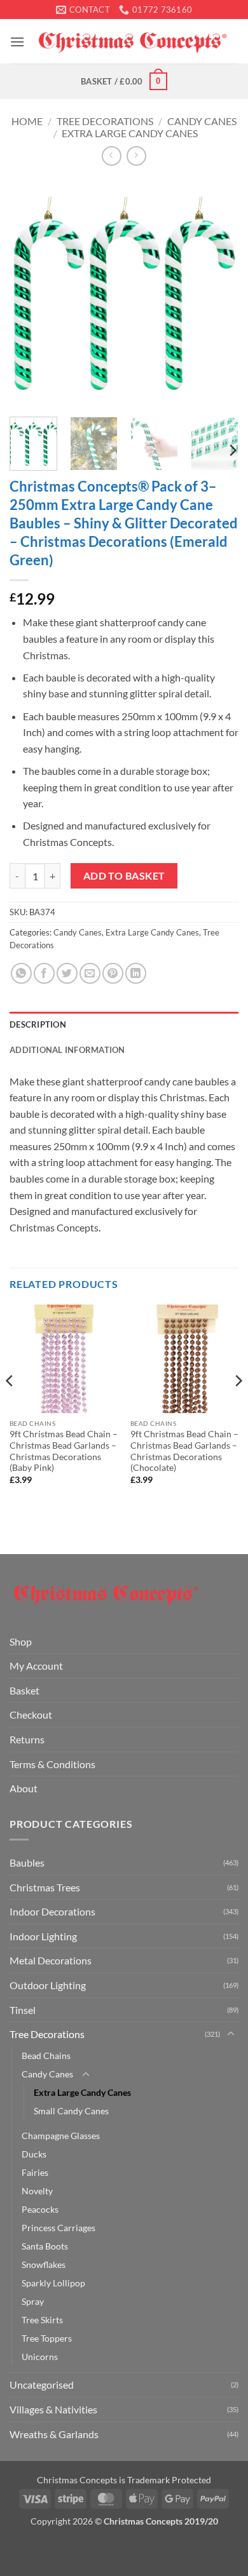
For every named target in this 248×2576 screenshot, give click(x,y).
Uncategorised (42, 2385)
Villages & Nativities (53, 2409)
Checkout (31, 1714)
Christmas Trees (45, 1887)
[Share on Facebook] (44, 973)
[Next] (218, 293)
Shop (21, 1641)
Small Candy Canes (71, 2111)
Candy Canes (202, 121)
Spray (33, 2301)
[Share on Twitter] (67, 973)
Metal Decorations (51, 1960)
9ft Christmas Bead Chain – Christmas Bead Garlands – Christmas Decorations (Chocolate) (184, 1451)
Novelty (37, 2191)
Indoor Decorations (52, 1911)
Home (27, 121)
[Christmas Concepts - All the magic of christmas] (132, 42)
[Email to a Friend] (90, 973)
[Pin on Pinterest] (113, 973)
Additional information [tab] (67, 1050)
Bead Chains (46, 2056)
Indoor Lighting (43, 1936)
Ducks (34, 2154)
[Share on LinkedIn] (136, 973)
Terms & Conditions (52, 1764)
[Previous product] (136, 156)
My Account (36, 1666)
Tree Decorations (105, 121)
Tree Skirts (42, 2320)
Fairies (35, 2172)
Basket (24, 1690)
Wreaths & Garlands (54, 2434)
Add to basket (124, 876)
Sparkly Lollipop (53, 2283)
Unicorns (40, 2357)
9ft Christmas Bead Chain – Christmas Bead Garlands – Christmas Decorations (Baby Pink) (64, 1451)
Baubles (27, 1862)
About (24, 1788)
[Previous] (30, 293)
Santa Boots (45, 2246)
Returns (27, 1739)
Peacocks (40, 2209)
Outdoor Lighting (48, 1985)
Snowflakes (44, 2264)
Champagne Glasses (61, 2136)
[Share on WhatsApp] (21, 973)
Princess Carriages (59, 2228)
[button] (17, 42)
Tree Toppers (47, 2338)
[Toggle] (231, 2034)
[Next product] (112, 156)
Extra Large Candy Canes (130, 133)
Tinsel (23, 2010)
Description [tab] (38, 1024)
